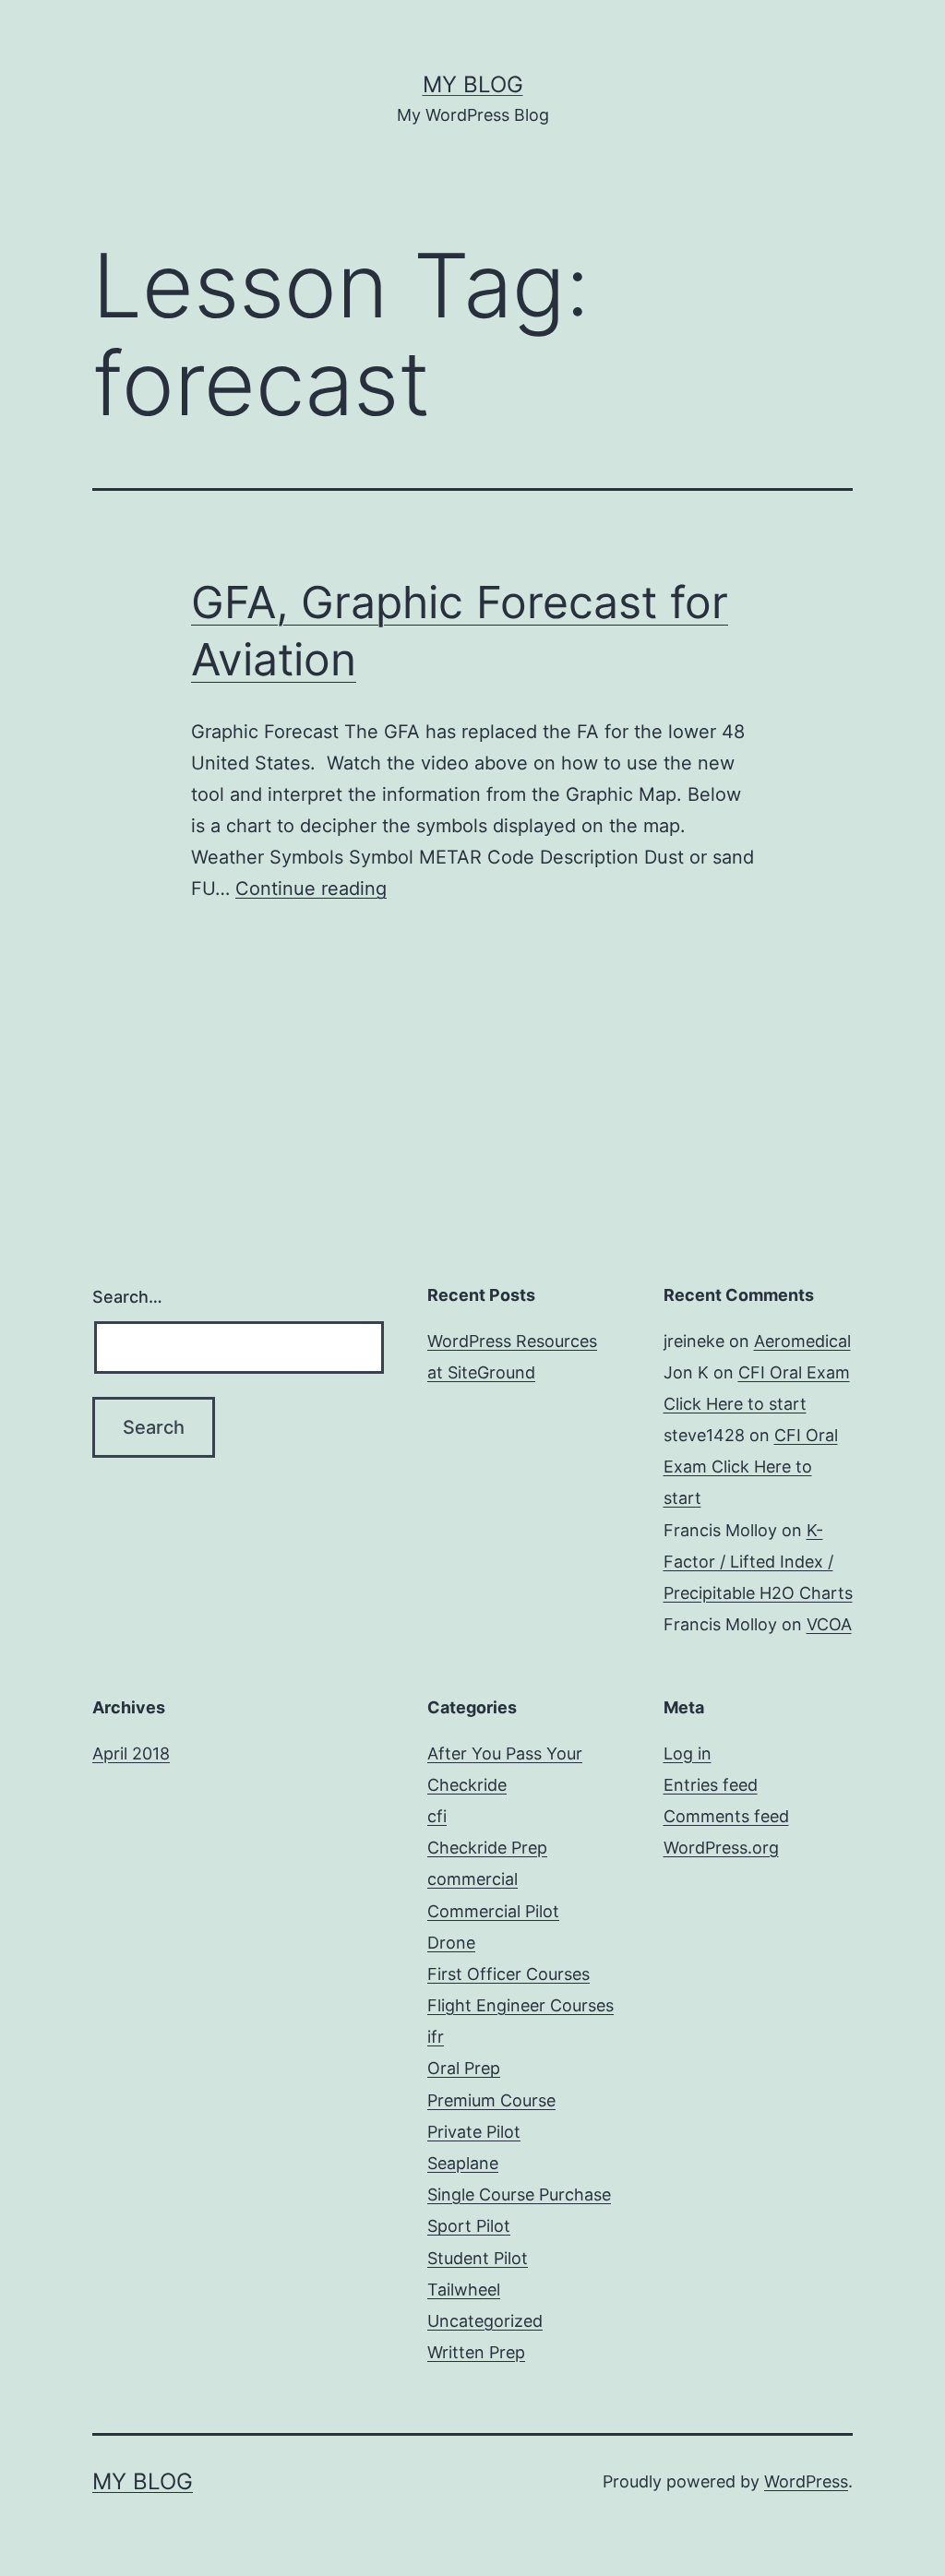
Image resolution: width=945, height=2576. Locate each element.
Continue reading (311, 888)
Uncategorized (485, 2321)
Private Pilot (474, 2132)
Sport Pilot (469, 2226)
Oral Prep (464, 2068)
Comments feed (726, 1816)
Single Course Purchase (519, 2194)
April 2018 (131, 1753)
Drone (451, 1943)
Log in (688, 1753)
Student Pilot (478, 2258)
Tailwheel (464, 2290)
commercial (472, 1879)
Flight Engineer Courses (520, 2005)
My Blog (473, 84)
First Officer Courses (508, 1974)
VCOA (829, 1624)
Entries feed (711, 1785)
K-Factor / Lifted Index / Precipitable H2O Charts (758, 1562)
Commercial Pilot (493, 1911)
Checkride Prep (487, 1848)
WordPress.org (721, 1848)
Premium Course (491, 2100)
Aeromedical (802, 1341)
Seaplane (463, 2163)
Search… (127, 1297)
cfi (437, 1816)
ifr (436, 2037)
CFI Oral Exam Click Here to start (751, 1467)
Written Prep (476, 2352)
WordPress (806, 2481)
